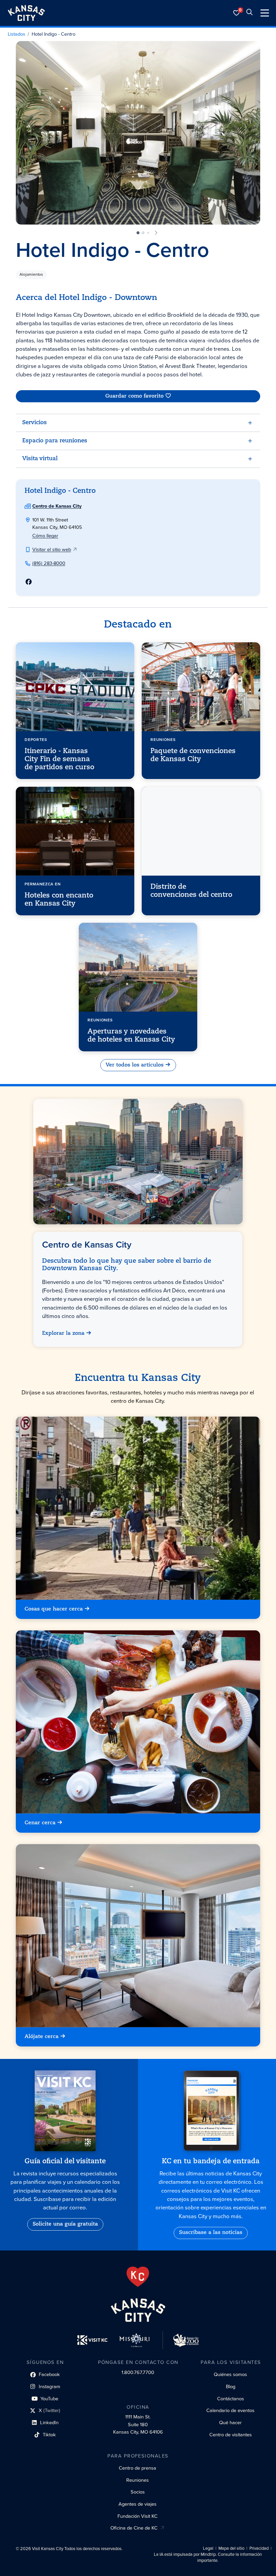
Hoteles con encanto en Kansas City (59, 900)
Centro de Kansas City (57, 506)
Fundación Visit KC (137, 2516)
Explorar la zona (64, 1334)
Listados (16, 34)
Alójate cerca (42, 2037)
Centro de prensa (137, 2468)
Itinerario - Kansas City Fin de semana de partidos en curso (59, 759)
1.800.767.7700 (138, 2372)
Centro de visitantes (231, 2435)
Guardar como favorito (134, 396)
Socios (138, 2492)
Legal (208, 2548)
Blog (231, 2386)
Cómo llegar (45, 536)
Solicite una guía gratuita (65, 2224)
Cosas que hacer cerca (54, 1609)
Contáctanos (231, 2399)
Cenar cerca (40, 1823)
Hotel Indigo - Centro (54, 34)
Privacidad (259, 2548)
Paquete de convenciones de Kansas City (193, 755)
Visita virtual (40, 459)
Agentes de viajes (137, 2504)
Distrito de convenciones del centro (191, 891)
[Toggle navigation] (265, 13)
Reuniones (163, 740)
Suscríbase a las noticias (211, 2233)
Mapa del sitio (231, 2548)
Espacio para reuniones (55, 441)
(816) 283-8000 (49, 563)
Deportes (36, 740)
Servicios (34, 423)
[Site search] (249, 13)
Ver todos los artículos (135, 1065)
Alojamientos (31, 274)
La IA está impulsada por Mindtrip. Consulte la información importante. (208, 2557)
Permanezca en (43, 884)
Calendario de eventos (230, 2410)
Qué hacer (230, 2422)
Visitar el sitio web (52, 549)
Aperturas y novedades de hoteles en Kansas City (131, 1036)
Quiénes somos (230, 2374)
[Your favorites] (237, 13)
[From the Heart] (138, 2277)
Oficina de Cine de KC (134, 2528)
